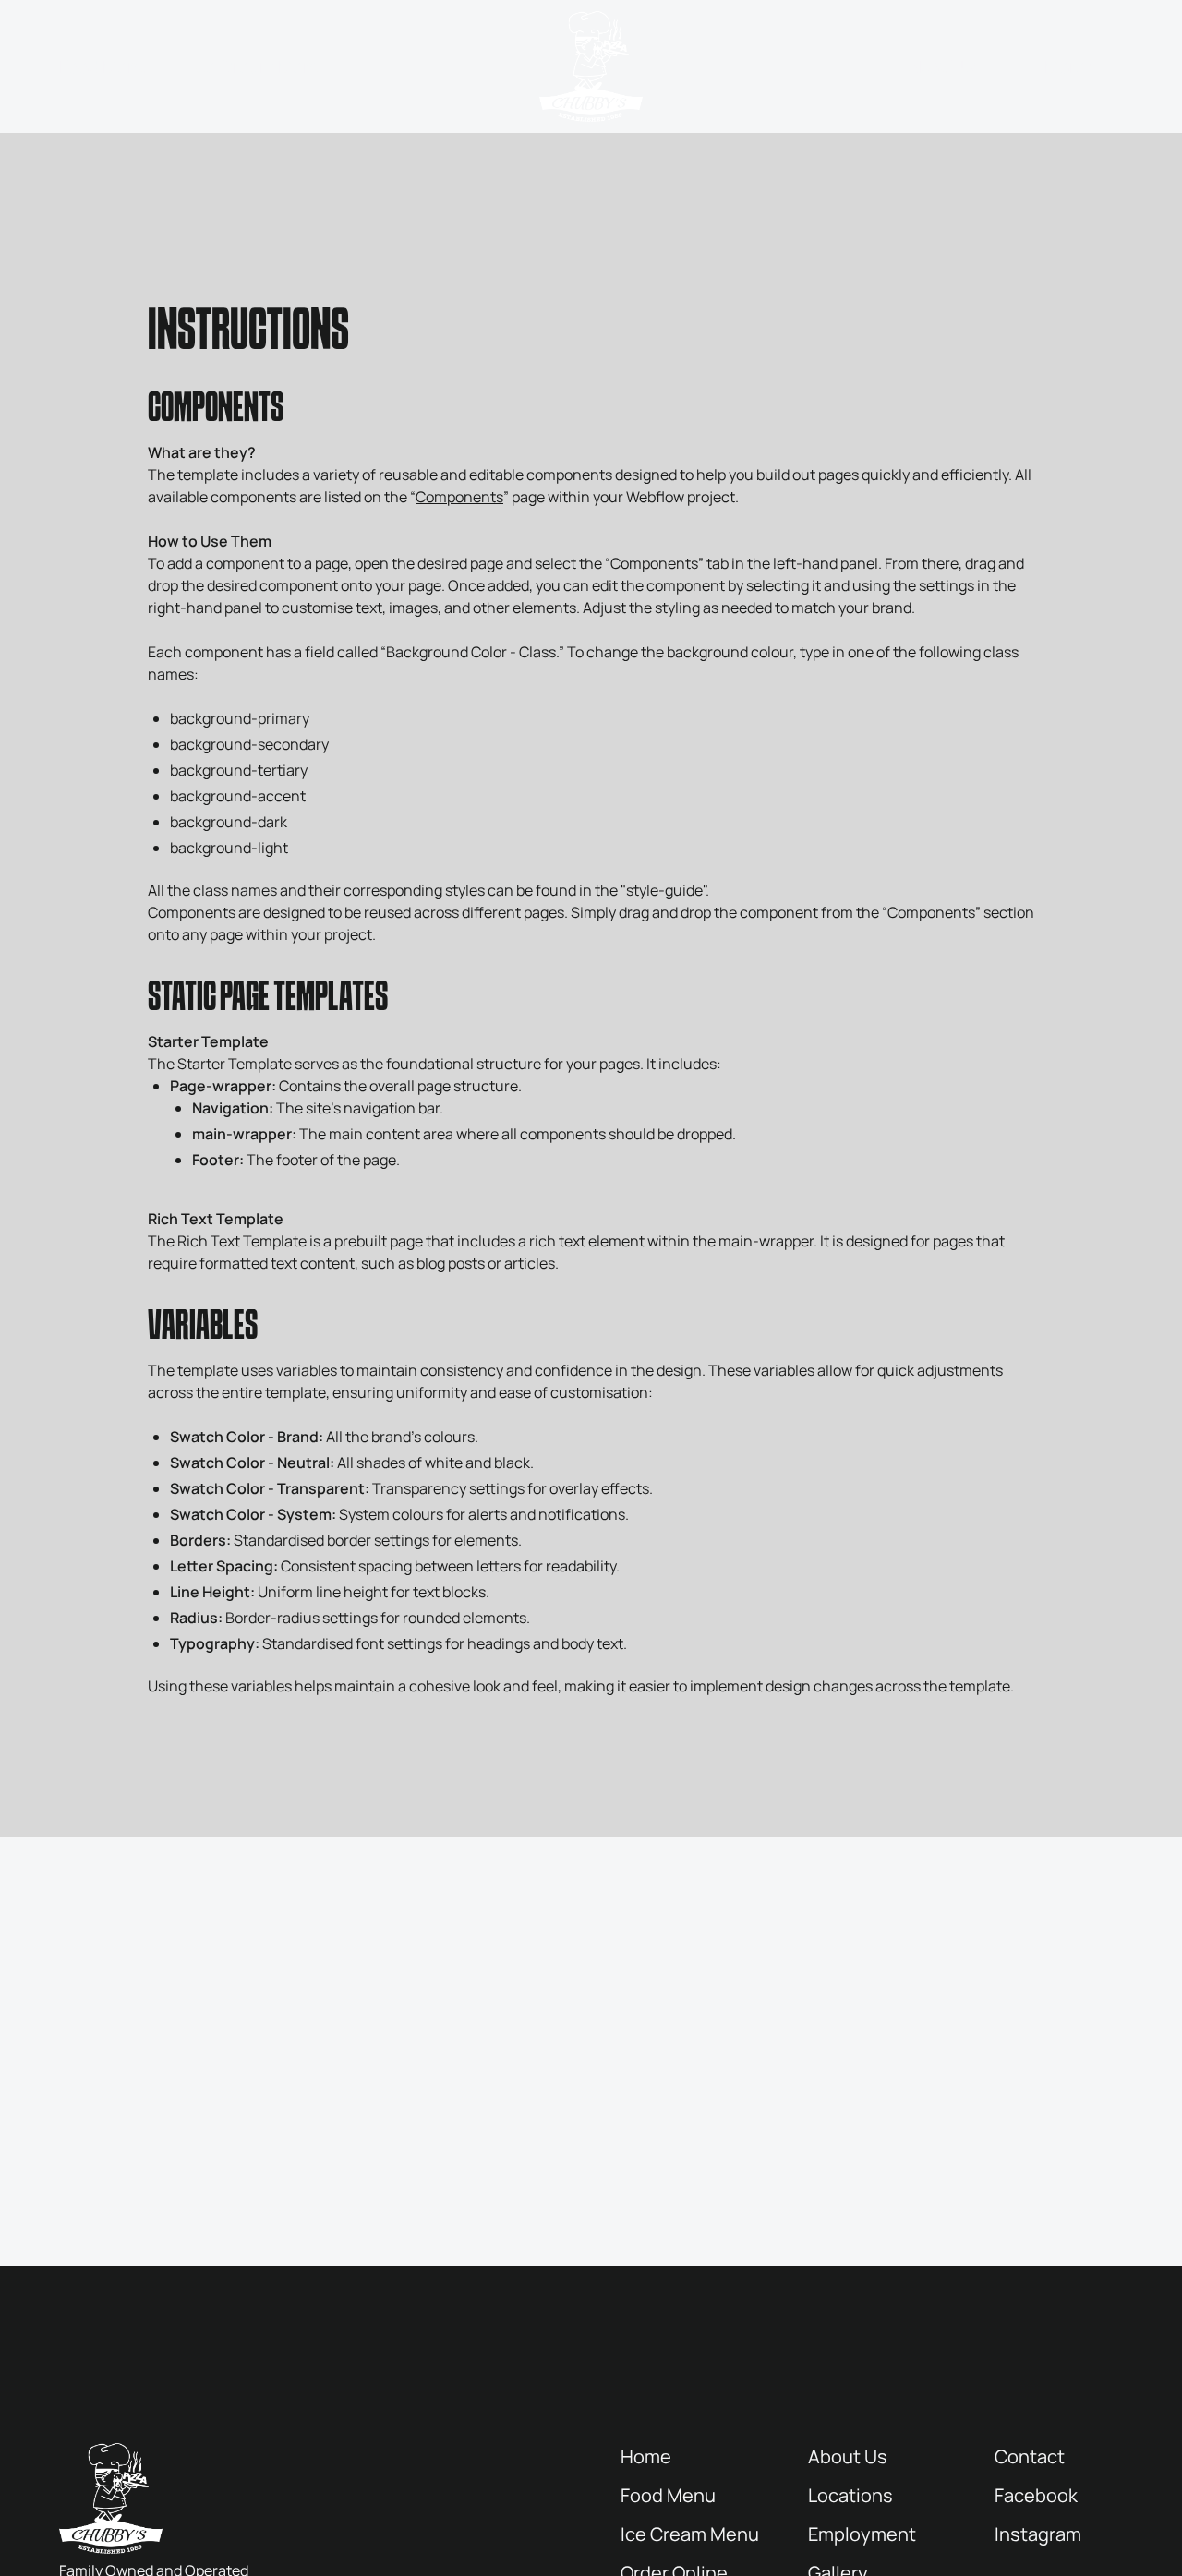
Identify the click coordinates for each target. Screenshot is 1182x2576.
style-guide (664, 890)
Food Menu (103, 66)
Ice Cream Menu (258, 66)
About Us (945, 66)
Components (459, 497)
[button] (1074, 66)
